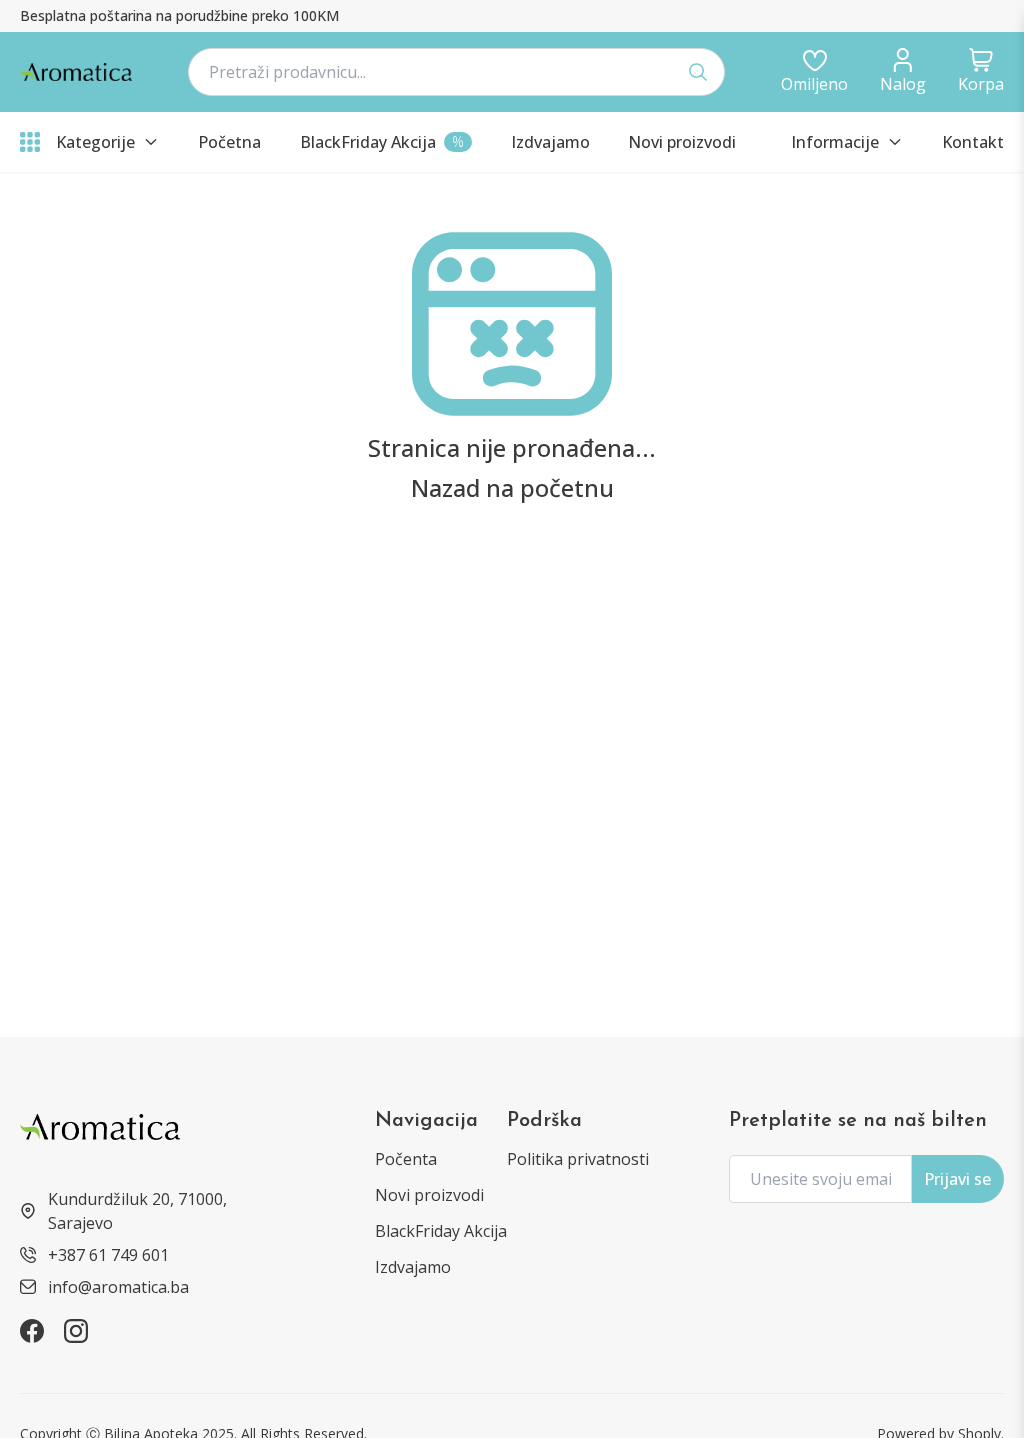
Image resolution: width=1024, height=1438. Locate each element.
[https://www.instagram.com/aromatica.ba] (76, 1331)
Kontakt (973, 142)
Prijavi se (957, 1179)
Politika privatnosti (578, 1159)
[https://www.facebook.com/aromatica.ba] (32, 1331)
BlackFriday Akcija (441, 1231)
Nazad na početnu (512, 488)
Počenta (406, 1159)
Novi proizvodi (429, 1195)
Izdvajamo (413, 1267)
